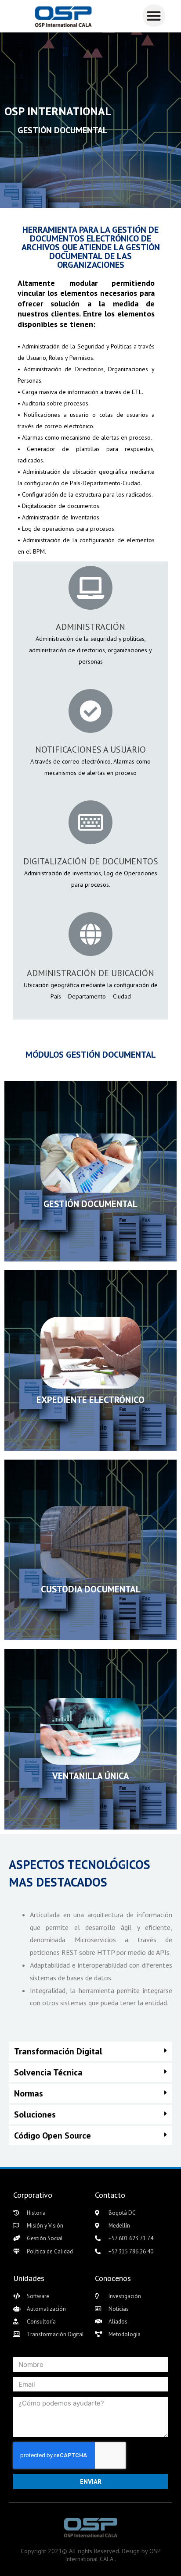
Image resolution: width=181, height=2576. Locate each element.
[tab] (90, 2051)
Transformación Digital (58, 2051)
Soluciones (35, 2114)
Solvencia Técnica (48, 2072)
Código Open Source (52, 2135)
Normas (29, 2093)
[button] (154, 16)
